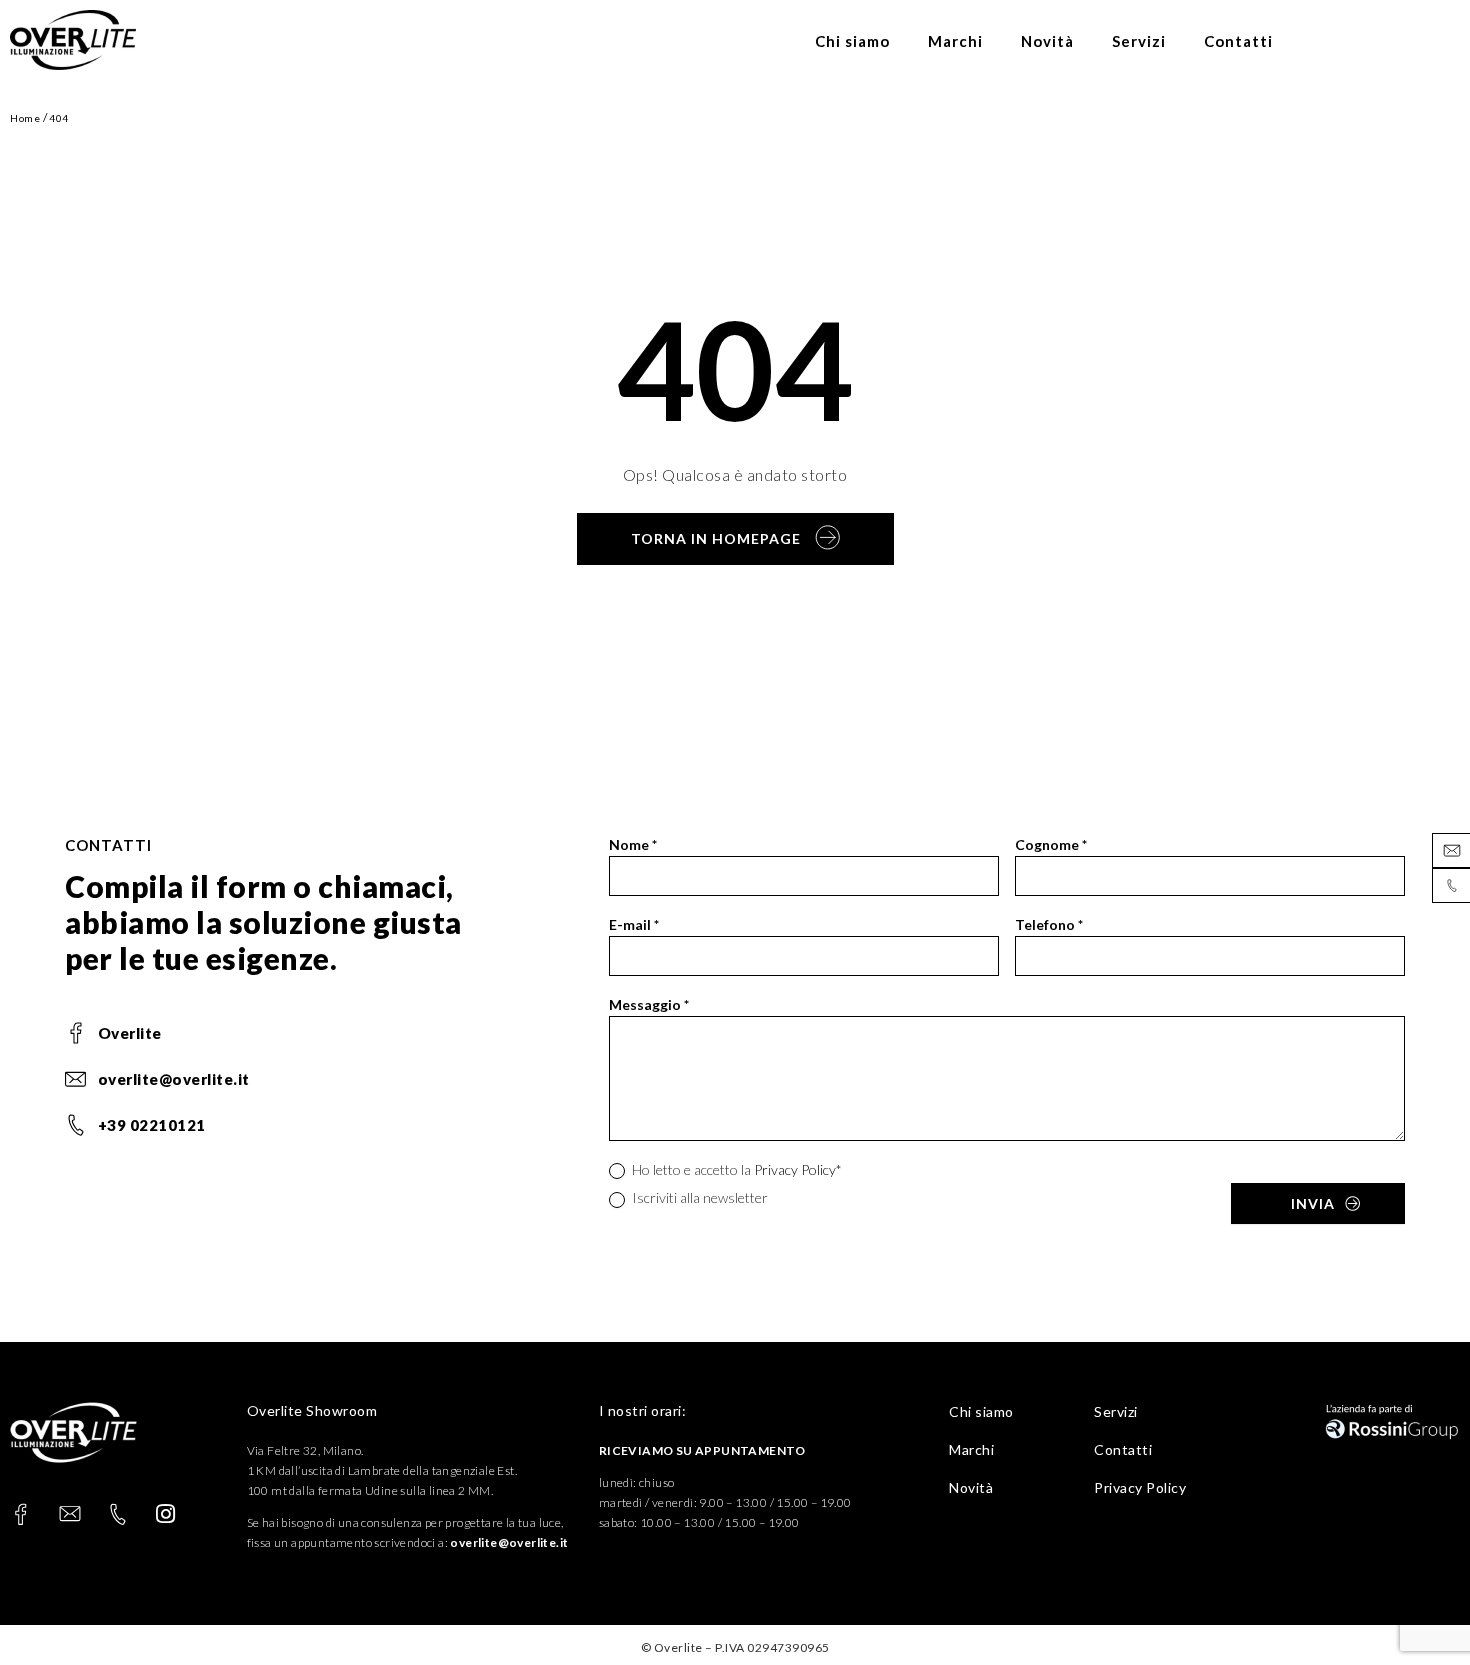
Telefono (1049, 924)
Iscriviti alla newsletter (698, 1197)
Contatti (1238, 41)
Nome (633, 844)
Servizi (1139, 41)
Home (25, 118)
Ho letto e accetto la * (735, 1169)
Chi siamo (852, 41)
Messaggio (649, 1004)
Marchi (955, 41)
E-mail (634, 924)
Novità (1047, 41)
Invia (1313, 1203)
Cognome (1051, 844)
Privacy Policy (795, 1169)
